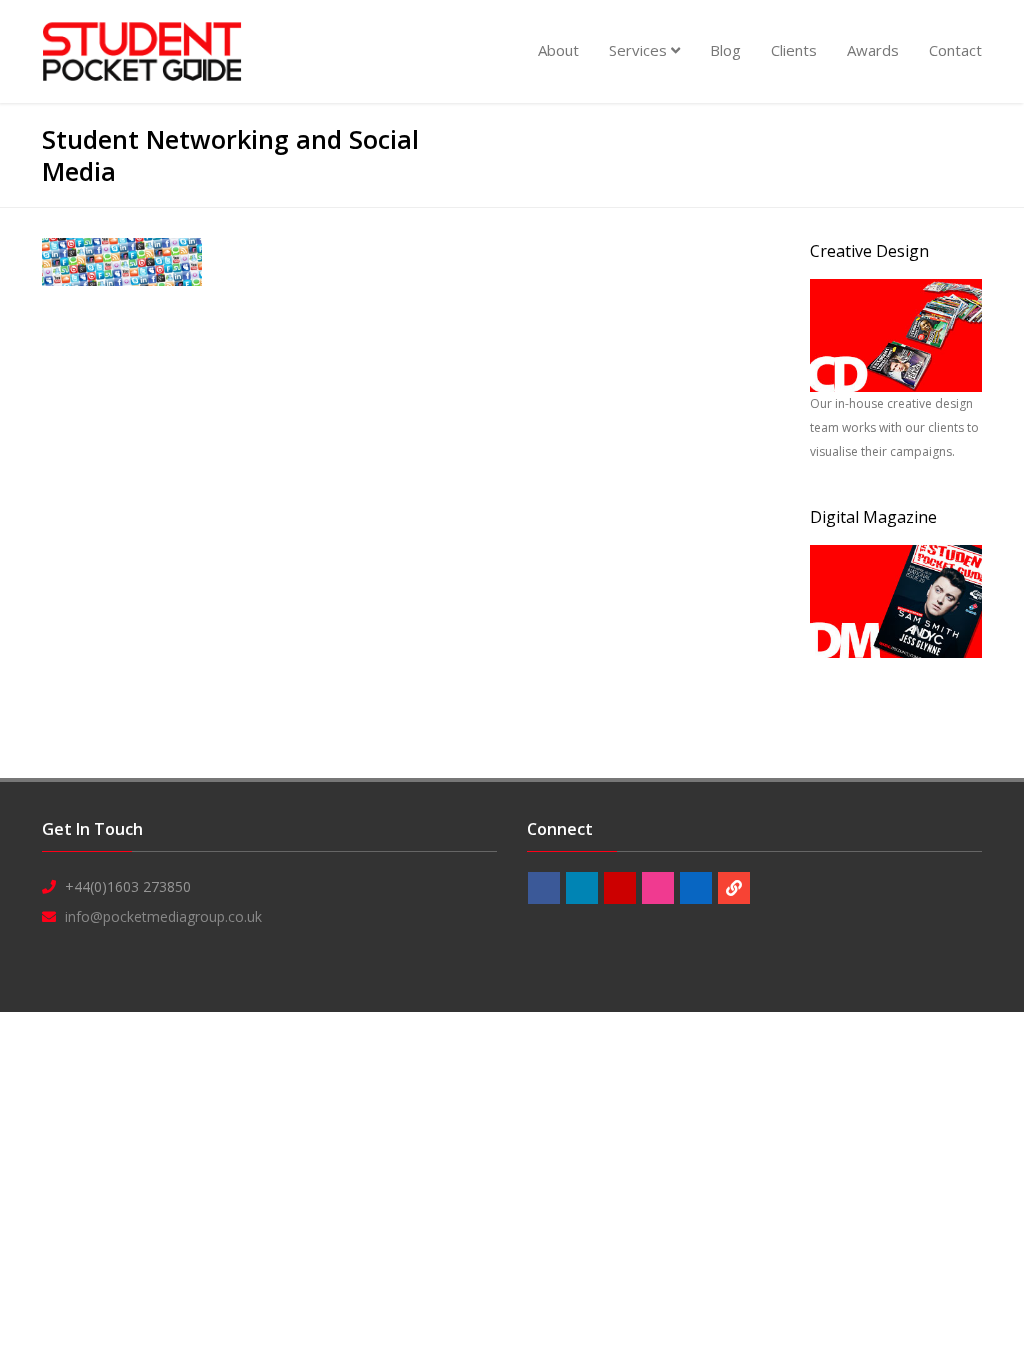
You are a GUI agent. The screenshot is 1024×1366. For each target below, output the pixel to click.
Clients (794, 50)
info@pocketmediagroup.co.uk (163, 916)
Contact (955, 50)
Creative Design (869, 251)
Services (640, 50)
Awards (873, 50)
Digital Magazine (873, 517)
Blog (725, 50)
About (558, 50)
